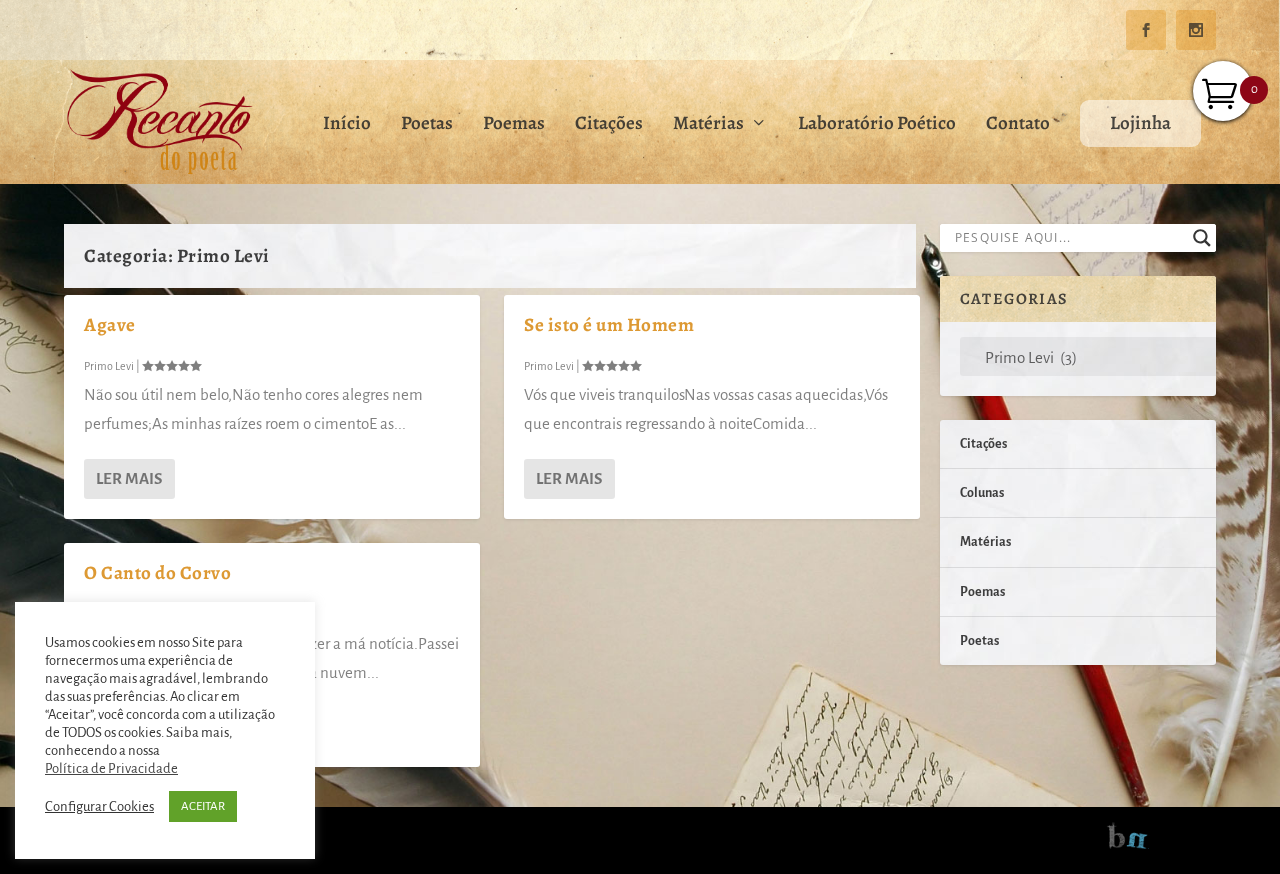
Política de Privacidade (111, 768)
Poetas (427, 125)
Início (347, 125)
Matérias (708, 125)
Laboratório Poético (877, 125)
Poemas (514, 125)
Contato (1018, 125)
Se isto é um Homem (609, 325)
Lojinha (1140, 123)
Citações (609, 125)
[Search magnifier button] (1202, 238)
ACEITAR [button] (203, 806)
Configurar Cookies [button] (99, 806)
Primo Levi (109, 366)
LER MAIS (129, 478)
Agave (110, 325)
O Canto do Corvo (157, 573)
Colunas (982, 493)
